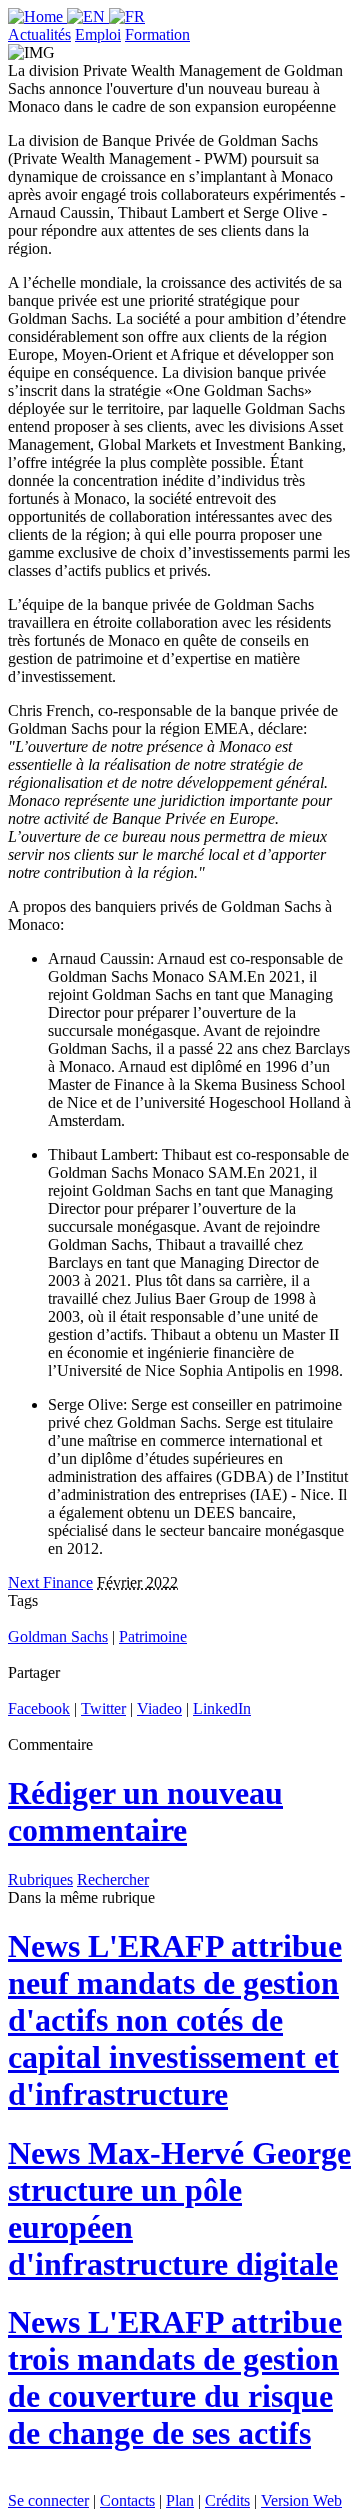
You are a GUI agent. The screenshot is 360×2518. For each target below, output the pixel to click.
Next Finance (50, 1582)
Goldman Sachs (58, 1636)
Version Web (301, 2500)
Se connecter (48, 2500)
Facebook (39, 1708)
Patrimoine (153, 1636)
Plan (180, 2500)
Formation (157, 34)
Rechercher (113, 1879)
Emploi (98, 34)
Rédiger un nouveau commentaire (145, 1811)
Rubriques (40, 1879)
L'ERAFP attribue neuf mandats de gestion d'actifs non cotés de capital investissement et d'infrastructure (175, 2020)
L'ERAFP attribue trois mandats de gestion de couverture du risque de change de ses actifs (175, 2377)
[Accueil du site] (37, 16)
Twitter (103, 1708)
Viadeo (159, 1708)
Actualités (39, 34)
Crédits (227, 2500)
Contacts (127, 2500)
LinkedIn (222, 1708)
